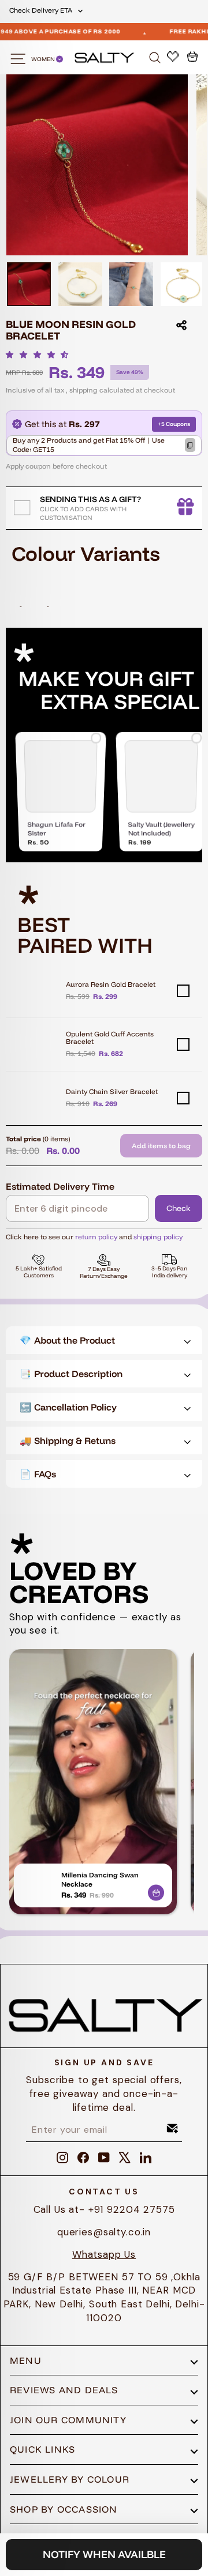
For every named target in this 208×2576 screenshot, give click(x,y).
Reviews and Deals (64, 2390)
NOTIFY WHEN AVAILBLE (104, 2554)
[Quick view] (156, 1891)
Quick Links (42, 2449)
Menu (26, 2360)
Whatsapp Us (104, 2254)
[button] (40, 354)
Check (179, 1208)
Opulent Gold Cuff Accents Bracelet (110, 1038)
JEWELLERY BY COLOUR (70, 2479)
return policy (96, 1237)
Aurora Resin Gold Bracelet (111, 984)
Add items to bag (161, 1146)
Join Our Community (68, 2420)
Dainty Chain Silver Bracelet (112, 1091)
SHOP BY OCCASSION (64, 2509)
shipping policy (158, 1237)
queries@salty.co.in (104, 2232)
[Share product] (181, 325)
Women (44, 59)
